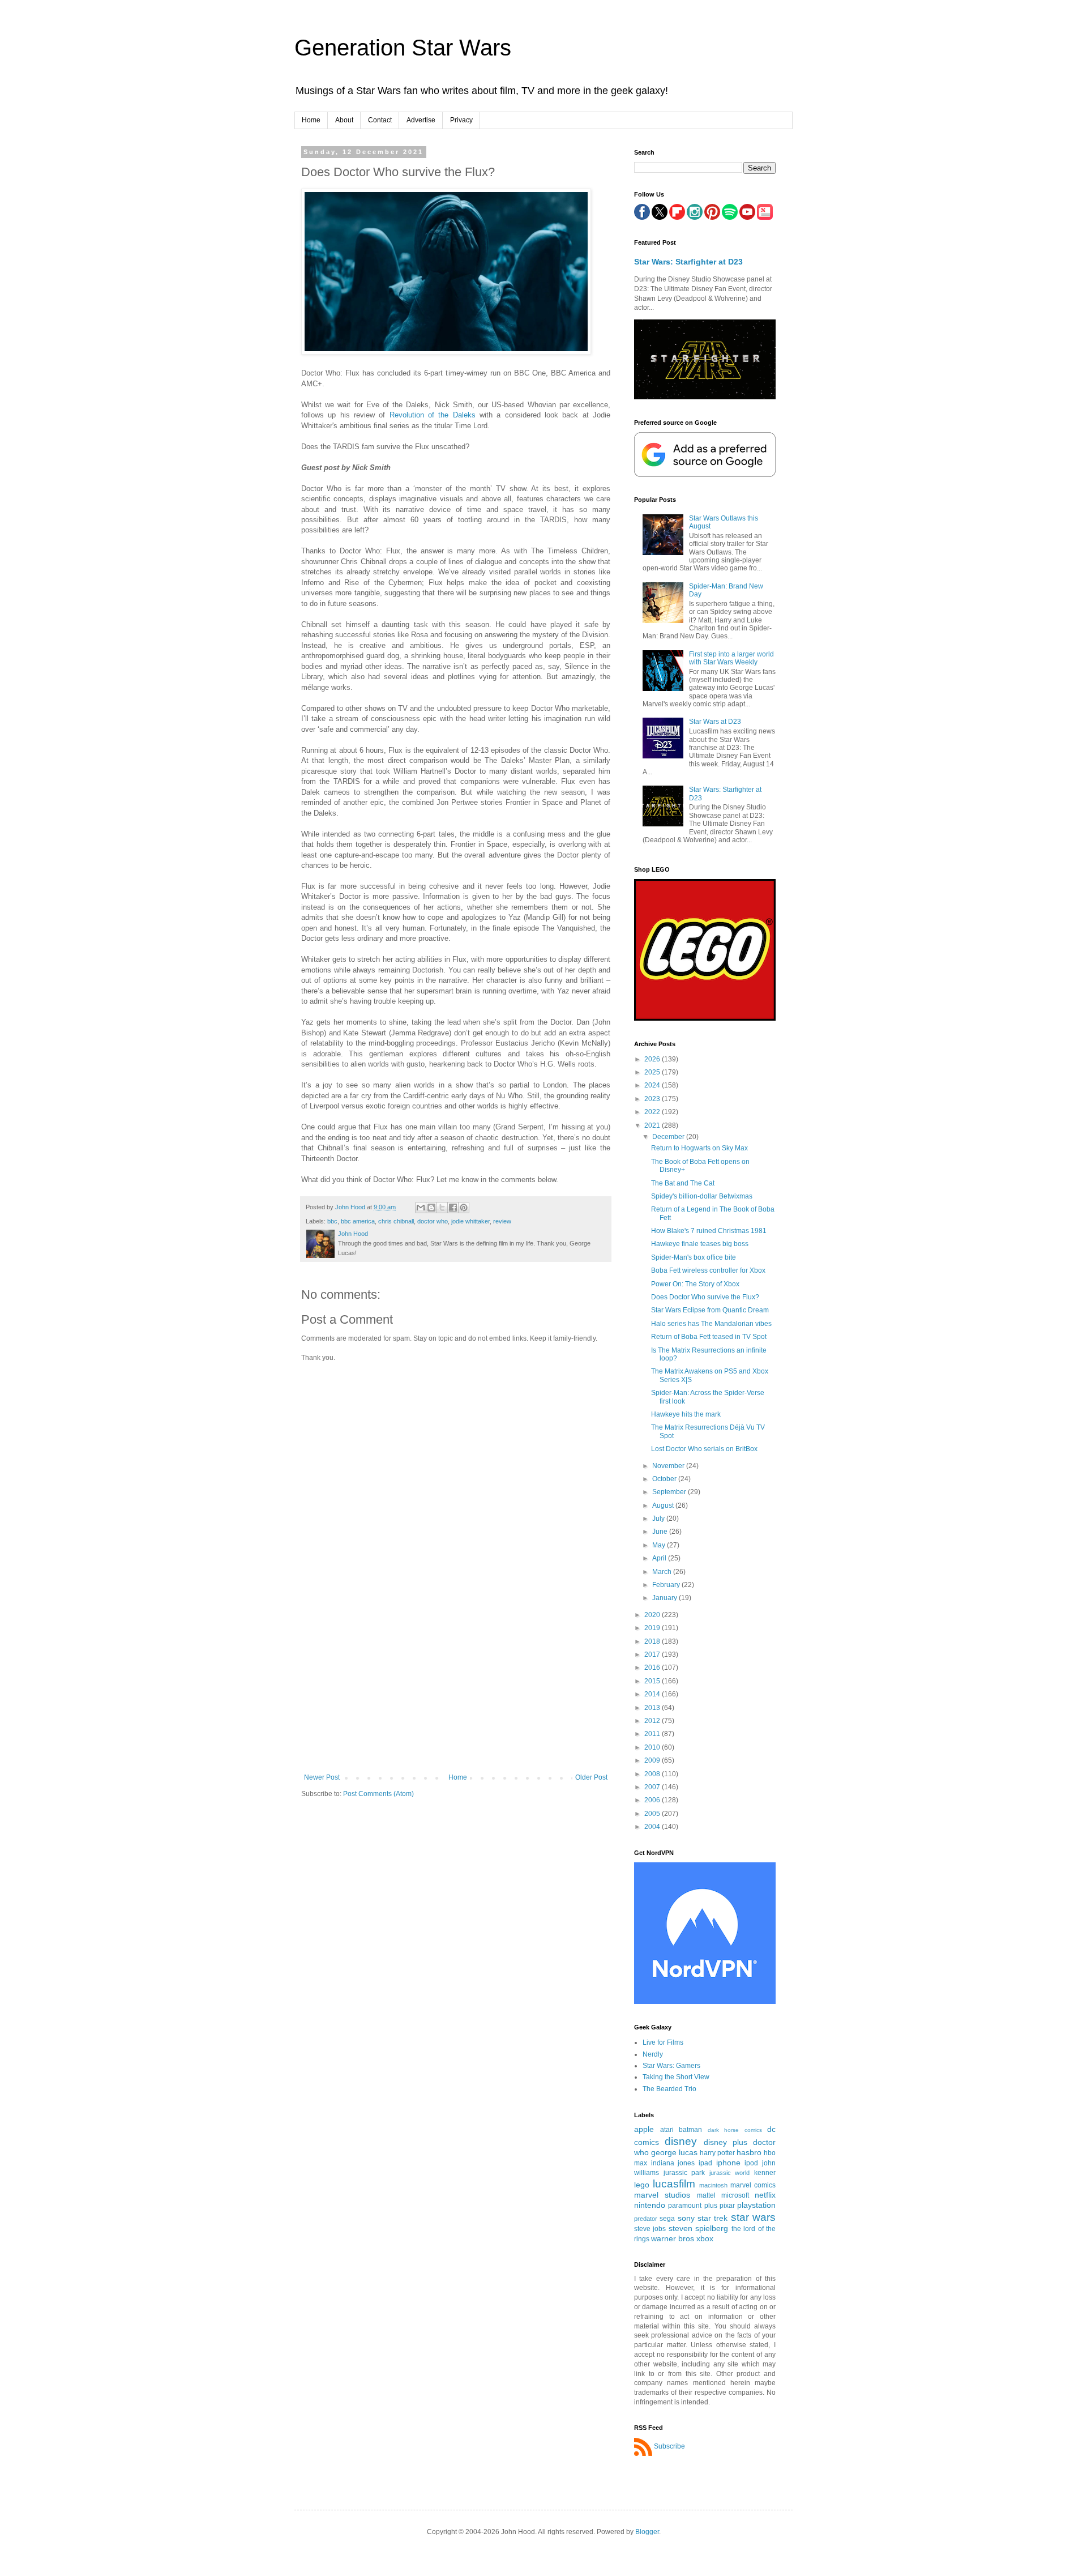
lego (642, 2185)
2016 (653, 1667)
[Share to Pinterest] (464, 1208)
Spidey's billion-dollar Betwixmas (702, 1196)
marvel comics (753, 2185)
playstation (756, 2205)
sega (667, 2219)
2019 (653, 1628)
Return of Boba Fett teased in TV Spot (709, 1337)
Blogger (647, 2532)
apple (644, 2129)
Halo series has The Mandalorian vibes (711, 1324)
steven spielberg (698, 2228)
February (667, 1585)
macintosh (713, 2185)
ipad (705, 2163)
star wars (753, 2217)
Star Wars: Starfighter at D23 (688, 262)
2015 (653, 1681)
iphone (728, 2163)
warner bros (673, 2238)
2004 (653, 1827)
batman (690, 2130)
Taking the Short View (676, 2077)
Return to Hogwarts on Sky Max (699, 1148)
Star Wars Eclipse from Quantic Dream (710, 1310)
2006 (653, 1800)
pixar (727, 2206)
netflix (765, 2195)
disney (681, 2141)
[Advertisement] (456, 1688)
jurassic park (684, 2173)
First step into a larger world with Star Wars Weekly (731, 658)
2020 (653, 1615)
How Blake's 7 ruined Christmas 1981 (709, 1231)
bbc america (358, 1221)
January (666, 1598)
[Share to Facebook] (453, 1208)
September (670, 1492)
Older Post (591, 1777)
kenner (765, 2173)
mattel (706, 2195)
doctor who (433, 1221)
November (669, 1466)
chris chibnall (396, 1221)
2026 (653, 1059)
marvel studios (662, 2195)
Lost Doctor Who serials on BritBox (704, 1449)
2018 (653, 1641)
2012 (653, 1721)
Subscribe (669, 2446)
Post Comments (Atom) (378, 1794)
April (660, 1558)
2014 (653, 1694)
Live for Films (663, 2042)
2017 (653, 1654)
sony (686, 2218)
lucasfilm (674, 2184)
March (663, 1572)
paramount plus (692, 2206)
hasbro (749, 2152)
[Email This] (421, 1208)
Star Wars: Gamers (671, 2066)
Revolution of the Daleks (433, 415)
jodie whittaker (470, 1221)
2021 (653, 1125)
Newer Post (322, 1777)
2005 (653, 1814)
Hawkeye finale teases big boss (700, 1244)
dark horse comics (735, 2130)
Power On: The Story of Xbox (695, 1284)
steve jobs (650, 2229)
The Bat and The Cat (683, 1183)
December (669, 1137)
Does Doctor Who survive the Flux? (705, 1297)
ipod (751, 2163)
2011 (653, 1734)
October (665, 1479)
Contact (380, 120)
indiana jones (673, 2163)
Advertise (421, 120)
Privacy (461, 120)
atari (667, 2130)
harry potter (717, 2153)
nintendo (650, 2205)
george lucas (674, 2152)
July (659, 1519)
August (664, 1505)
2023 (653, 1099)
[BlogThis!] (431, 1208)
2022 (653, 1112)
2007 (653, 1787)
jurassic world (730, 2173)
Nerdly (653, 2054)
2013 (653, 1708)
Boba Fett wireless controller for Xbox (708, 1270)
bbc (332, 1221)
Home (311, 120)
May (660, 1545)
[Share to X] (442, 1208)
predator (646, 2219)
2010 (653, 1747)
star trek (712, 2218)
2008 (653, 1774)
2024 (653, 1085)
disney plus (726, 2142)
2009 (653, 1760)
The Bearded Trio (669, 2089)
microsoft (735, 2195)
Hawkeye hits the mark (686, 1414)
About (344, 120)
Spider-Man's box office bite (694, 1257)
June (661, 1532)
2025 (653, 1072)
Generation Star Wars (403, 48)
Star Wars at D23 (715, 722)
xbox (705, 2238)
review (502, 1221)
